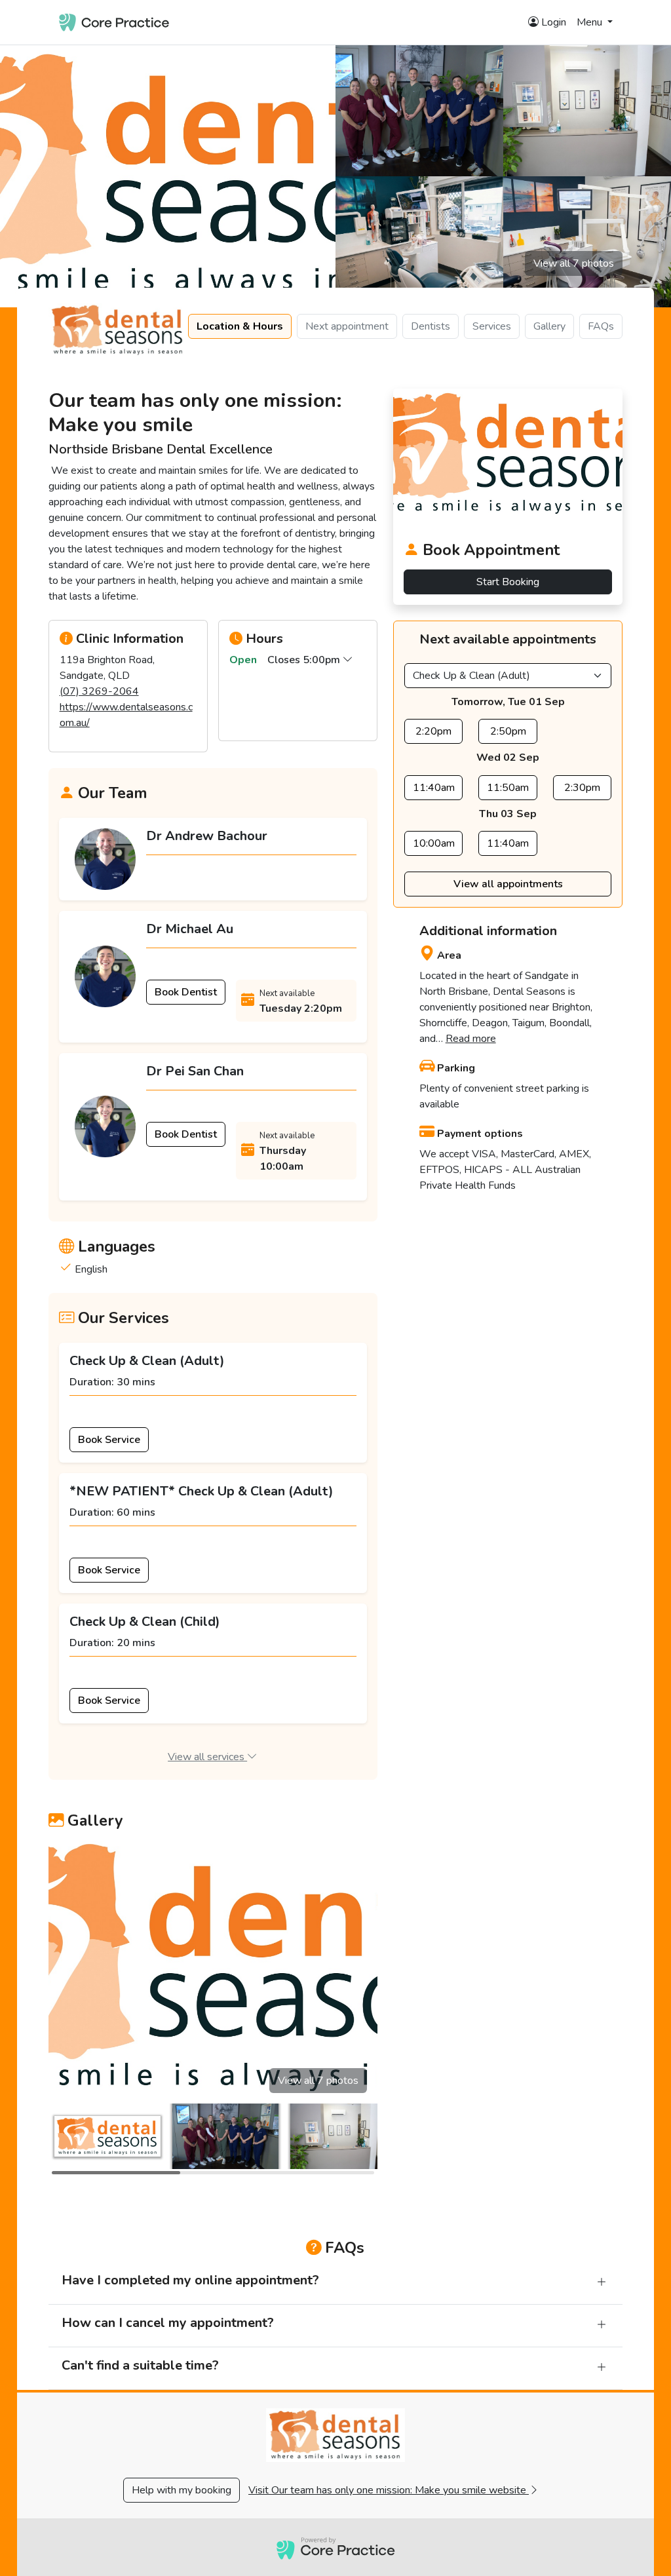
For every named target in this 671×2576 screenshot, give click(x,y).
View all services (207, 1757)
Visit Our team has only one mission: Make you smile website (389, 2490)
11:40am (434, 788)
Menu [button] (591, 22)
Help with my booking (182, 2490)
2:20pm (433, 731)
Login (552, 22)
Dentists (431, 326)
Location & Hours (240, 326)
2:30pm (582, 788)
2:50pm (508, 731)
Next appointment (347, 326)
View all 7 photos (574, 263)
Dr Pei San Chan (195, 1071)
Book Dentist (186, 992)
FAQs (601, 326)
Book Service (109, 1440)
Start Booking (508, 582)
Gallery (549, 326)
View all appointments (508, 884)
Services (492, 326)
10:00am (434, 843)
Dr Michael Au (190, 929)
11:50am (508, 788)
